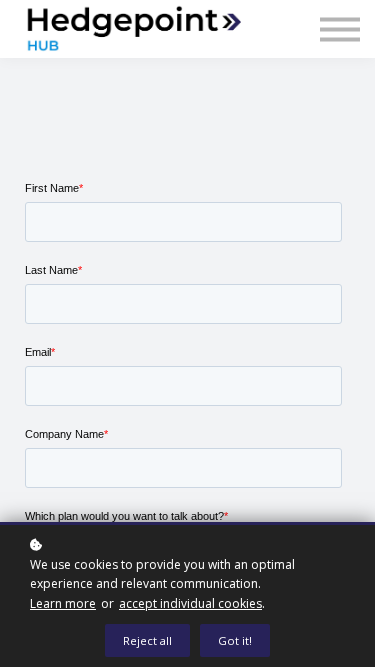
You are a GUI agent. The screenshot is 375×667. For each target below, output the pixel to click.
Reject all (147, 640)
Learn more (63, 603)
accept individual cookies (190, 603)
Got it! (235, 640)
